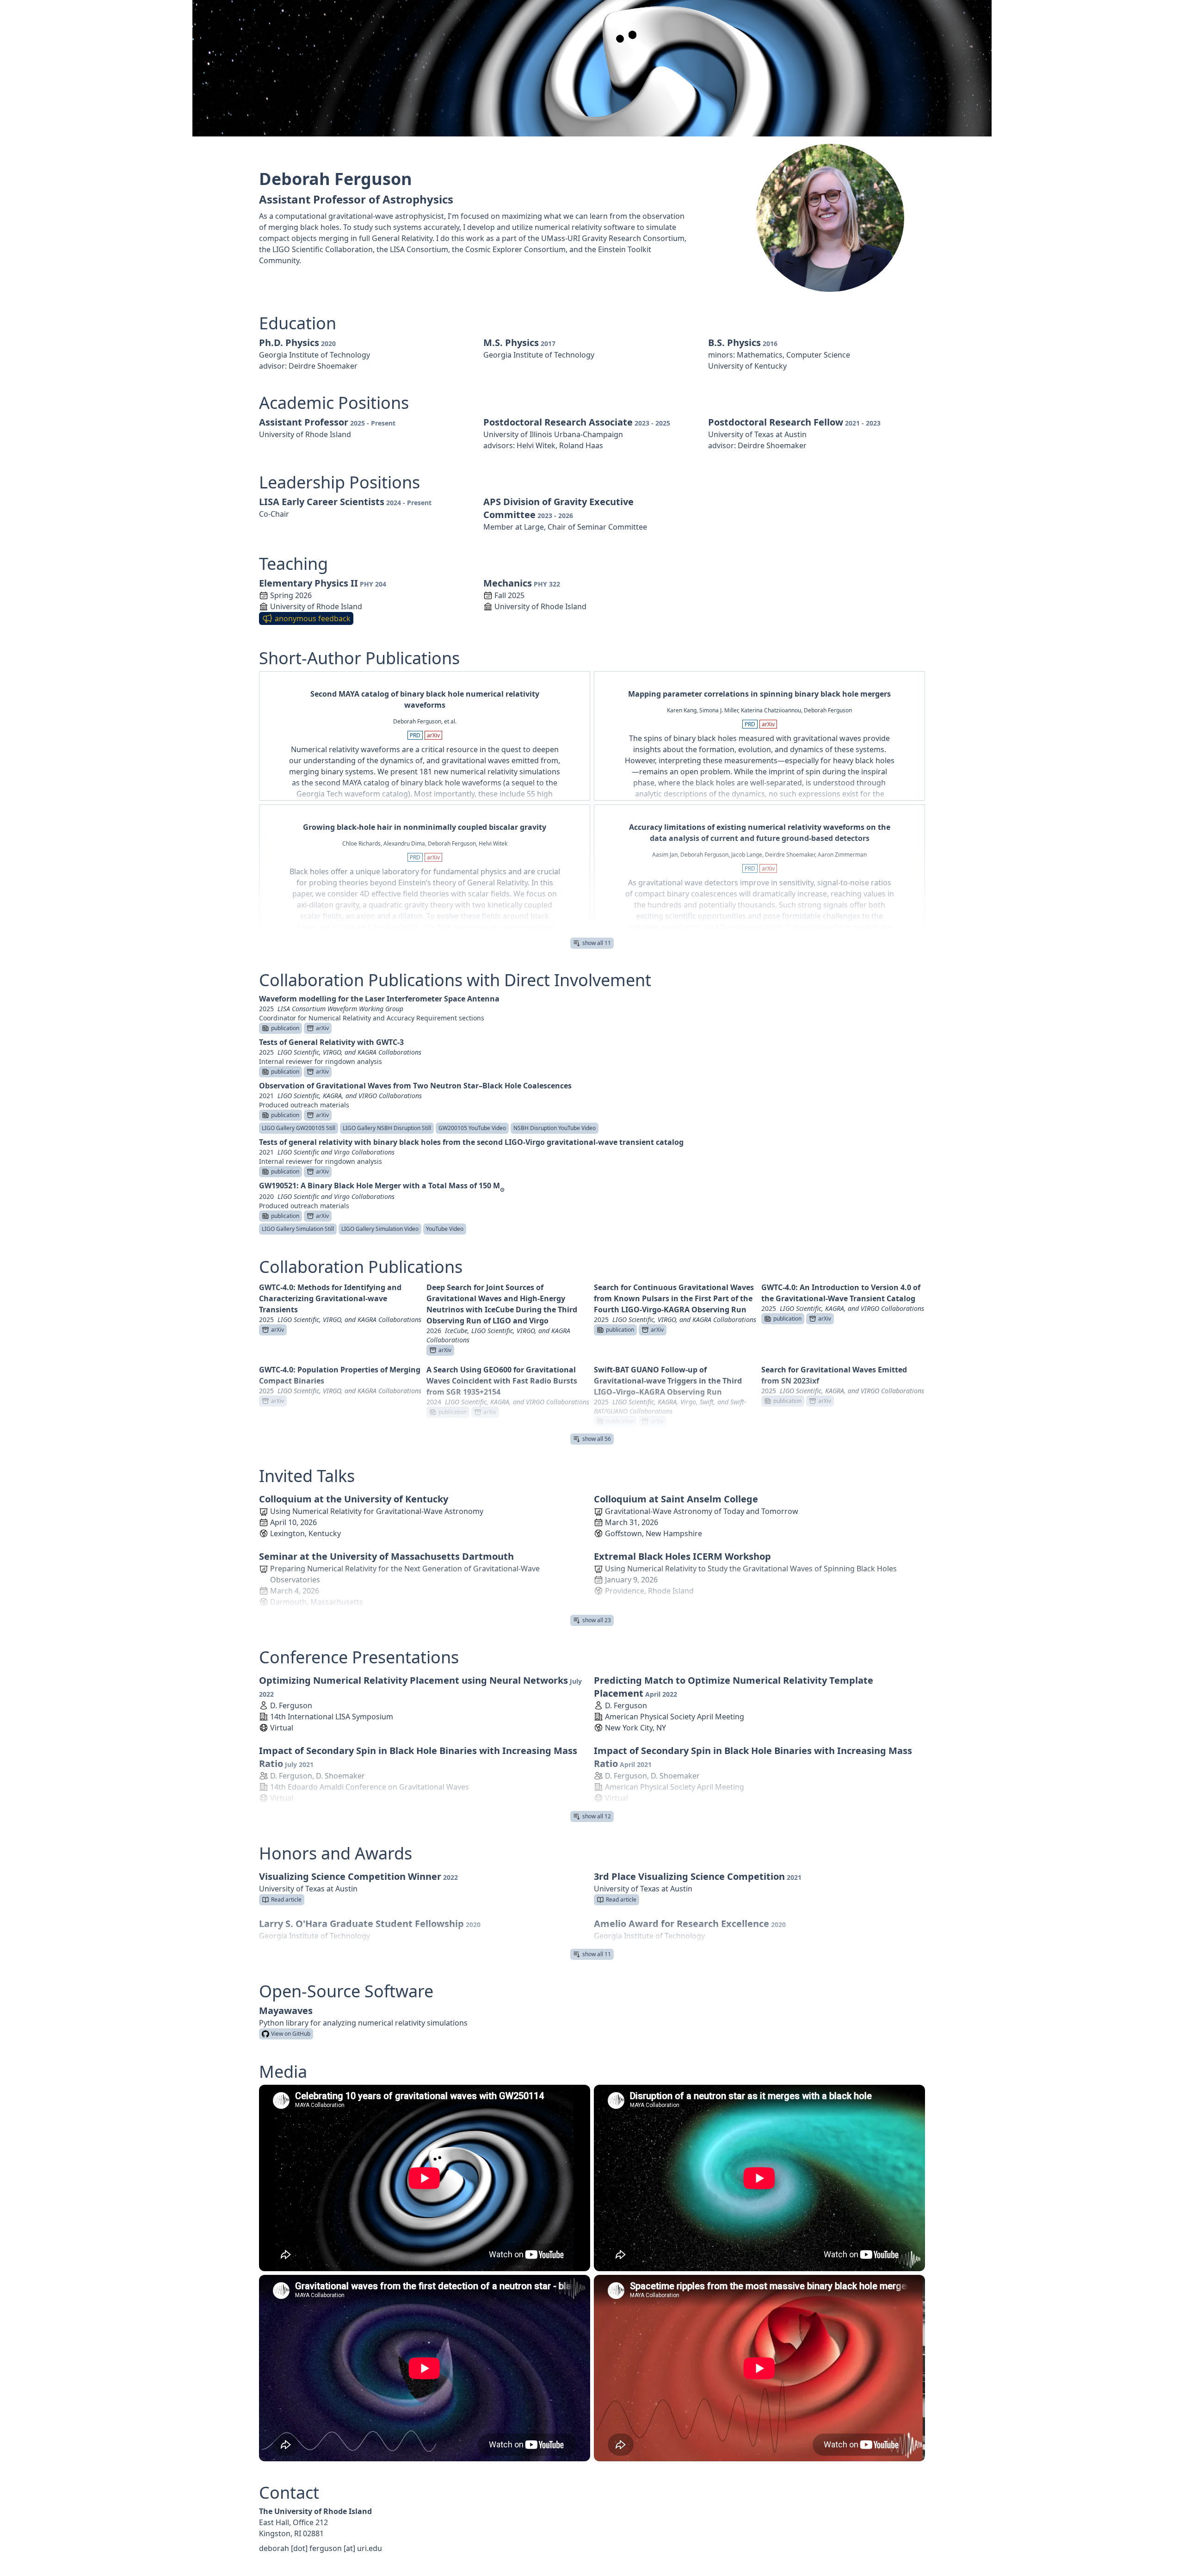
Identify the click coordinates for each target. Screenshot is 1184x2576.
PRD (415, 735)
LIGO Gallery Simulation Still (298, 1229)
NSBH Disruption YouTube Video (555, 1128)
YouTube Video (445, 1229)
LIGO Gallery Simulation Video (380, 1229)
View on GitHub (291, 2034)
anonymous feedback (313, 618)
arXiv (433, 735)
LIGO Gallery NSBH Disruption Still (387, 1128)
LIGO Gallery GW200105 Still (299, 1128)
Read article (286, 1900)
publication (285, 1028)
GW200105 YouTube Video (472, 1128)
